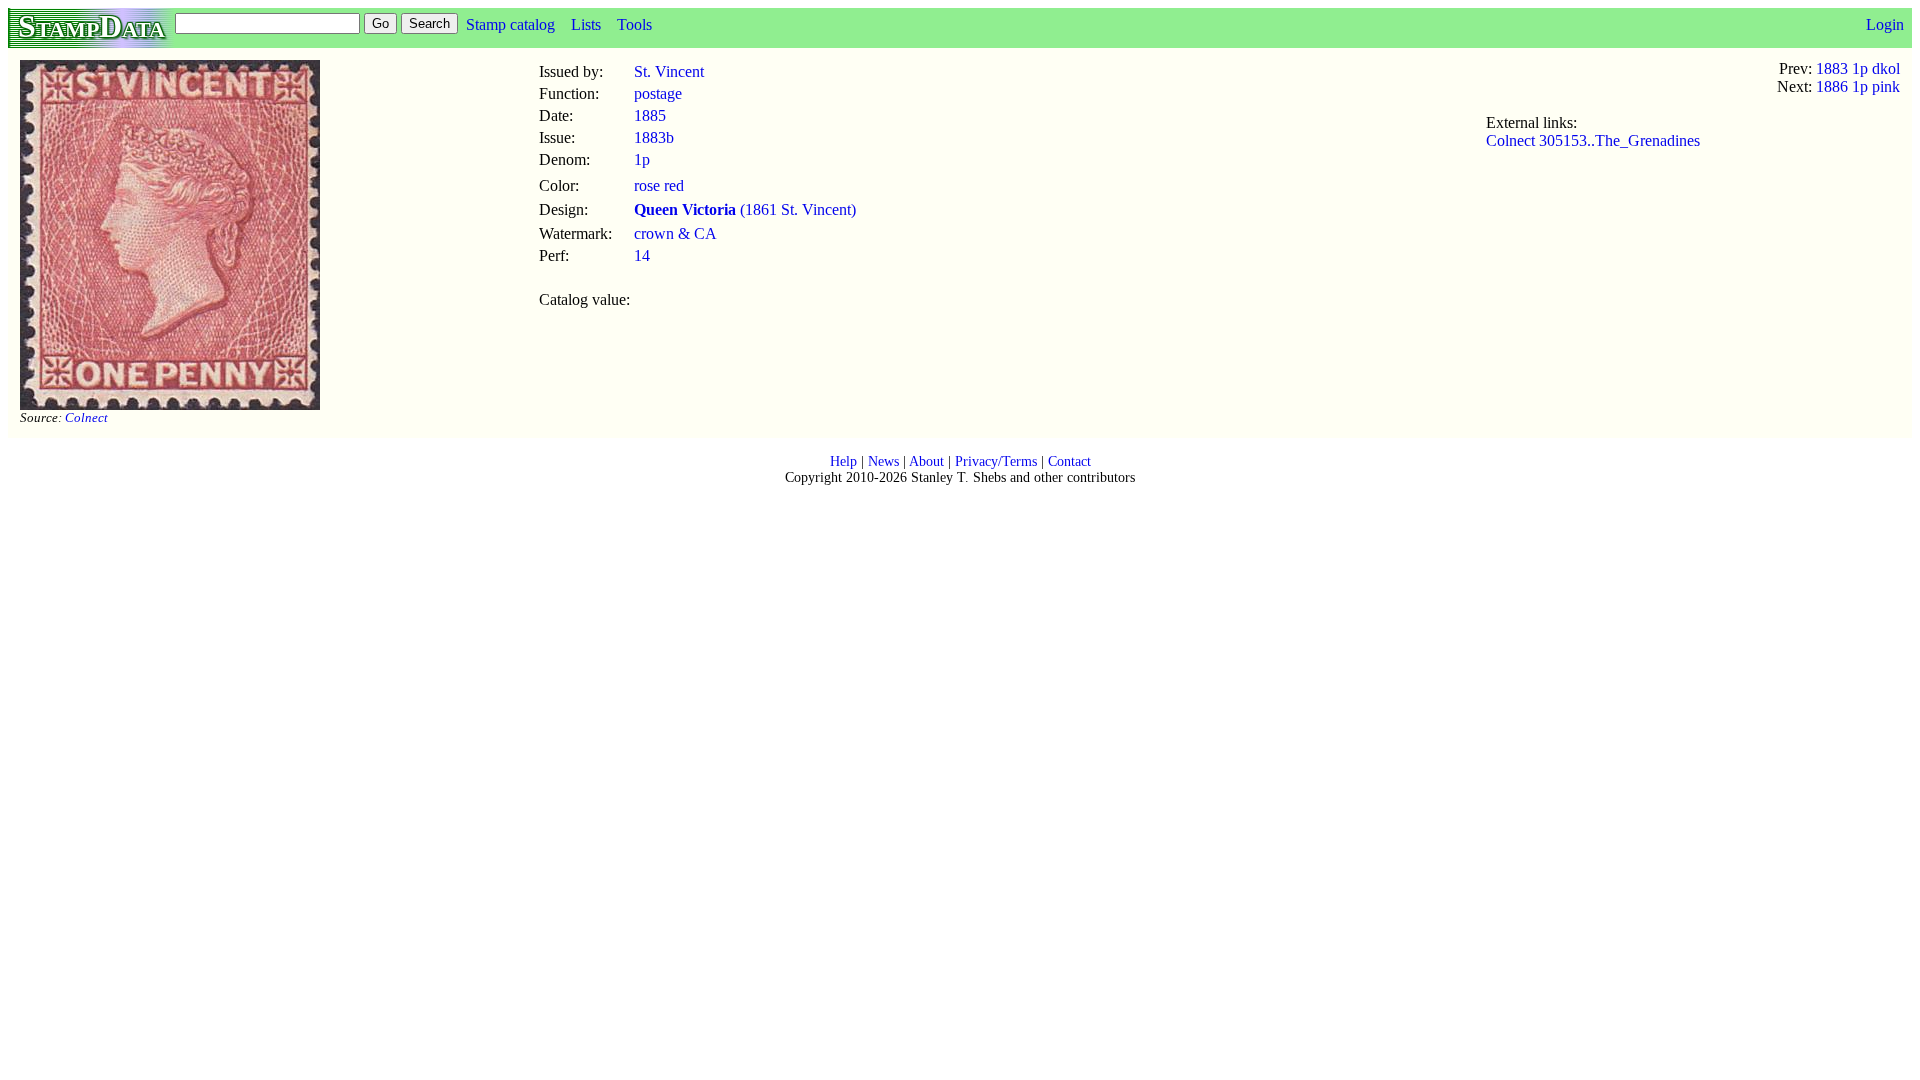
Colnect (86, 417)
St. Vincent (669, 71)
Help (843, 461)
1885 (650, 115)
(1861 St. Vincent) (745, 209)
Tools (634, 24)
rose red (659, 185)
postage (658, 93)
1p (642, 159)
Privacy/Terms (996, 461)
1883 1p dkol (1858, 68)
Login (1885, 24)
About (926, 461)
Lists (586, 24)
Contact (1069, 461)
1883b (654, 137)
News (883, 461)
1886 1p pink (1858, 86)
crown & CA (675, 233)
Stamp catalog (510, 24)
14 (642, 255)
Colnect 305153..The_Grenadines (1593, 140)
